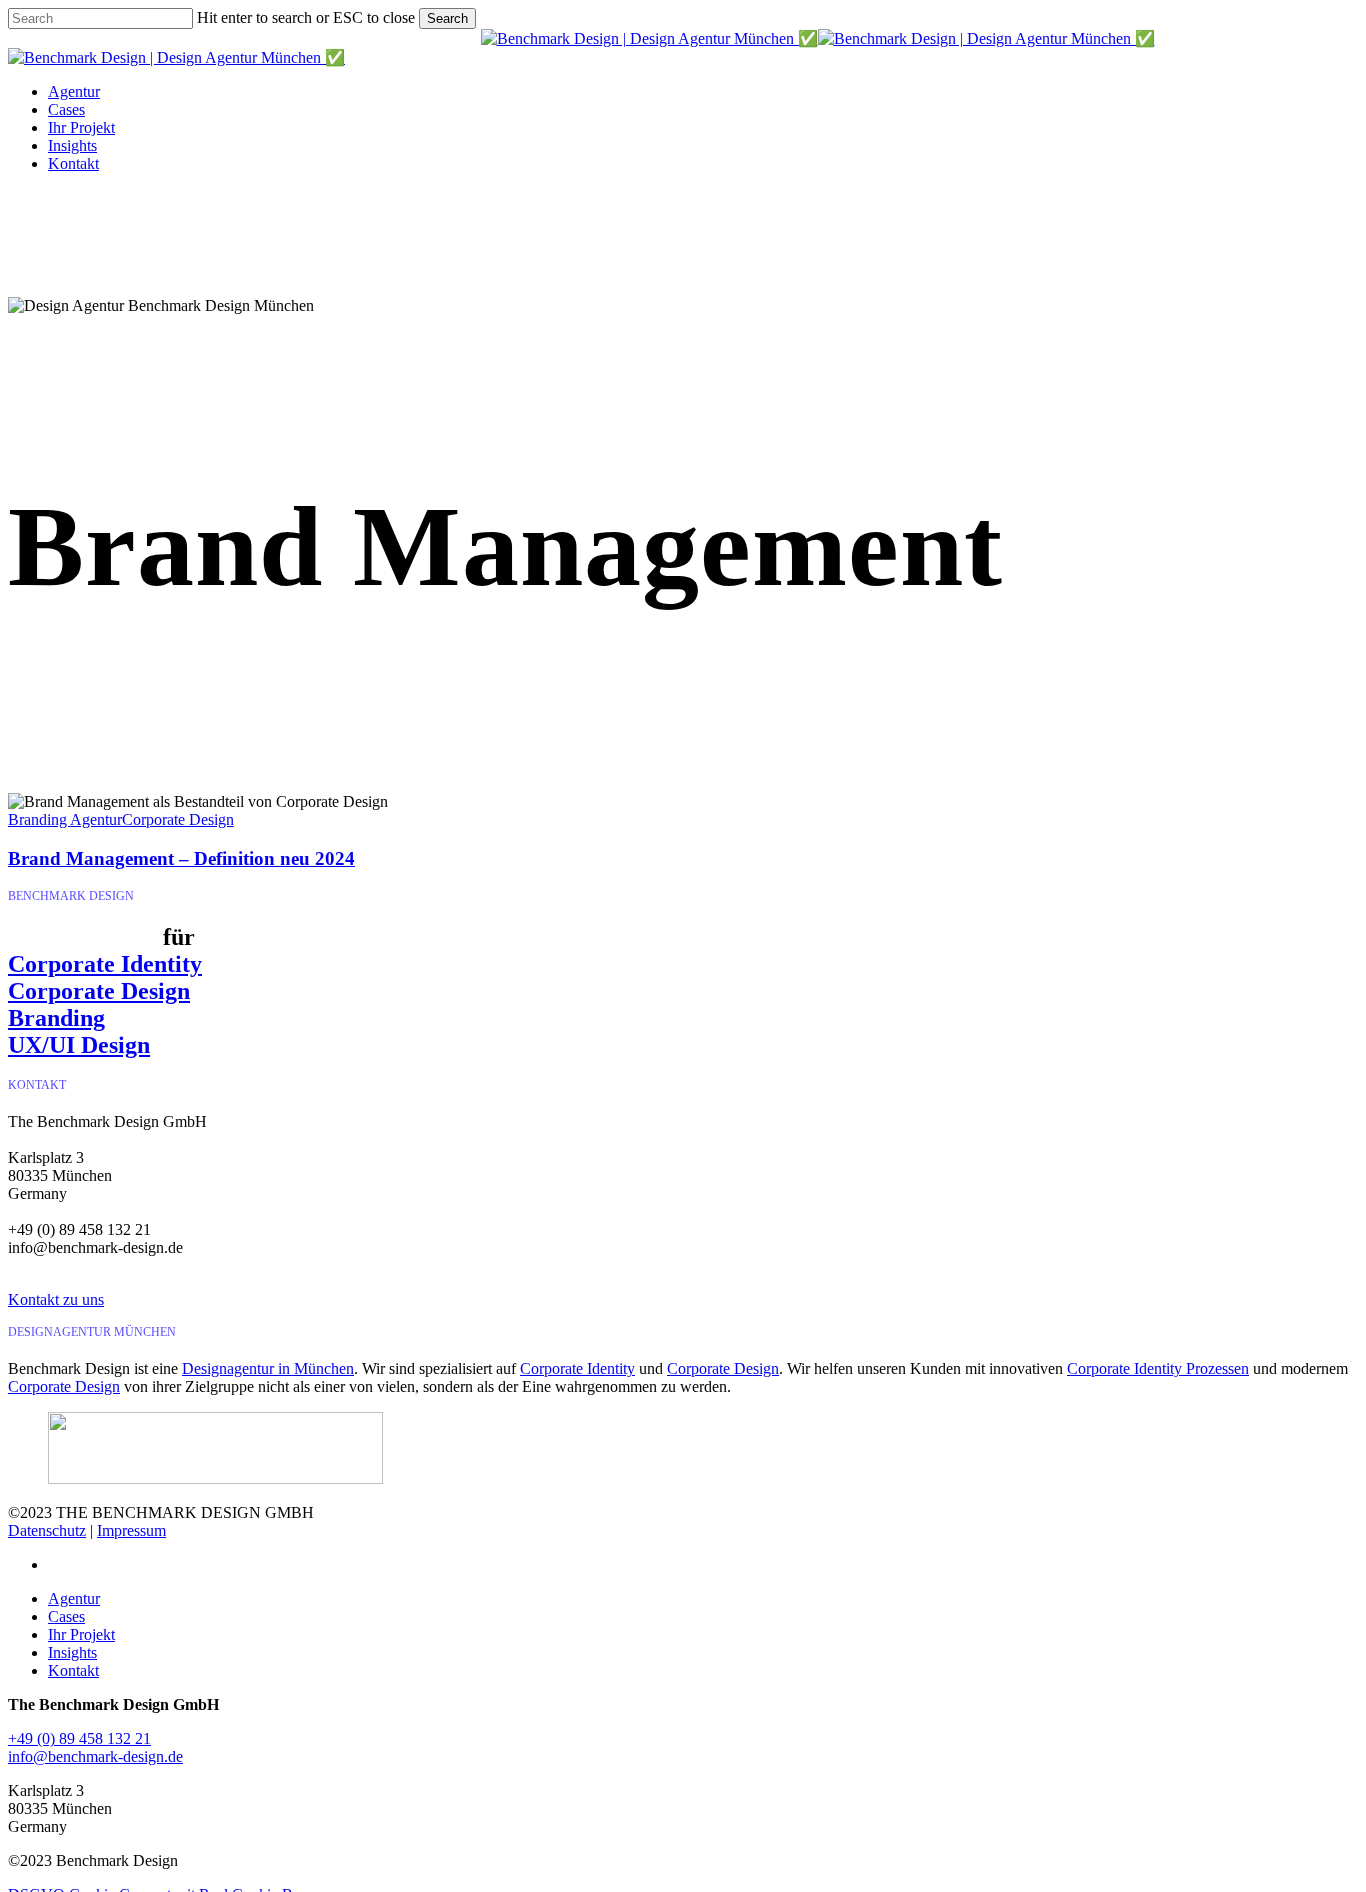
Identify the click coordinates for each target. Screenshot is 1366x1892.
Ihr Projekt (81, 1634)
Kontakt (73, 1670)
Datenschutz (47, 1530)
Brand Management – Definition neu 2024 (181, 858)
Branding (56, 1018)
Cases (66, 1616)
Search (447, 18)
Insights (72, 1652)
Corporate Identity (105, 964)
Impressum (131, 1530)
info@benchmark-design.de (95, 1756)
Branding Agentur (65, 819)
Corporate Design (178, 819)
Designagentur (82, 937)
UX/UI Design (79, 1045)
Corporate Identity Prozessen (1158, 1368)
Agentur (74, 1598)
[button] (56, 1299)
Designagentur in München (268, 1368)
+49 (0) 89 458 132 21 (79, 1738)
